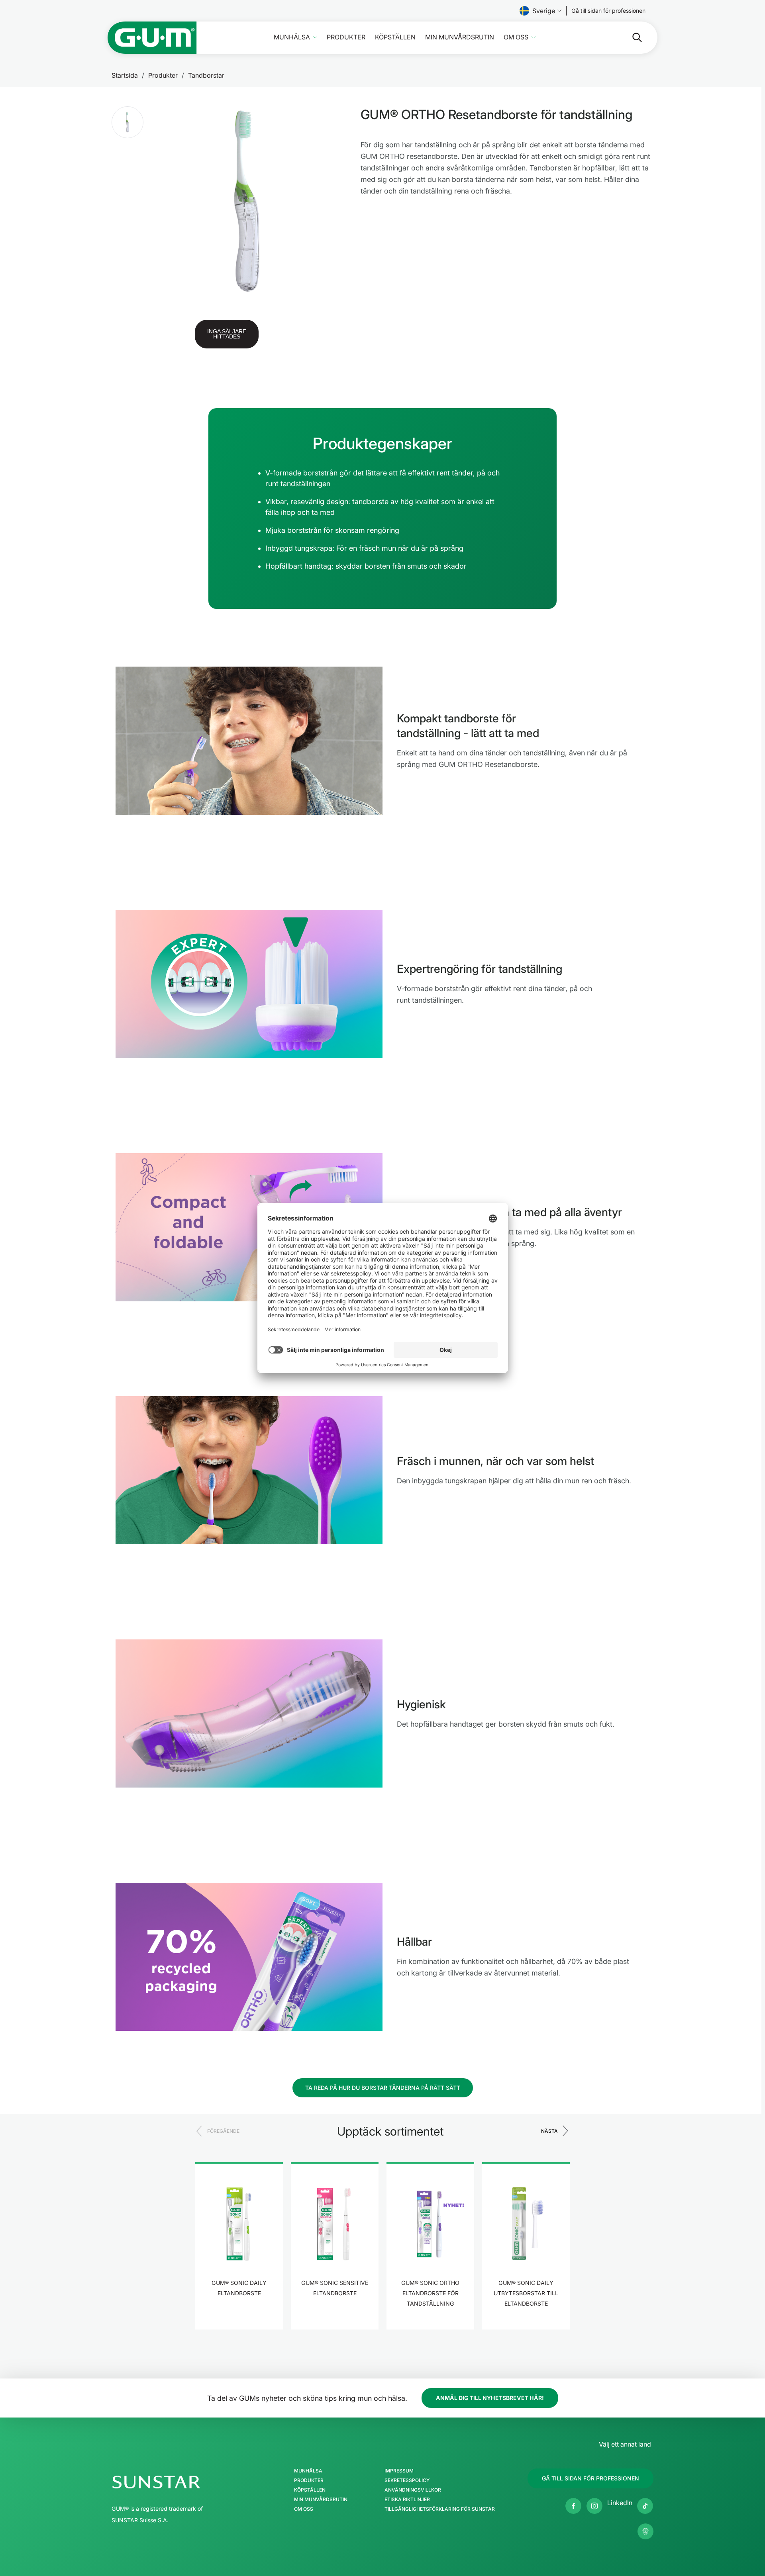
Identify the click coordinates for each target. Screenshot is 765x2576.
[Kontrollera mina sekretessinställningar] (645, 2531)
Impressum (399, 2471)
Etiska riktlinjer (407, 2500)
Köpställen (395, 37)
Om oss (516, 37)
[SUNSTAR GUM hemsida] (152, 38)
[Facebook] (573, 2506)
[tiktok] (645, 2506)
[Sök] (631, 37)
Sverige (544, 11)
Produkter (346, 37)
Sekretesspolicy (407, 2480)
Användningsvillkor (413, 2490)
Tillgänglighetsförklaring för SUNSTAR (440, 2509)
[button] (127, 122)
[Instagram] (594, 2506)
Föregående (223, 2131)
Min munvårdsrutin (460, 37)
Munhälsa (292, 37)
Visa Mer (239, 2318)
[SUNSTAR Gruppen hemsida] (180, 2482)
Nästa (549, 2131)
